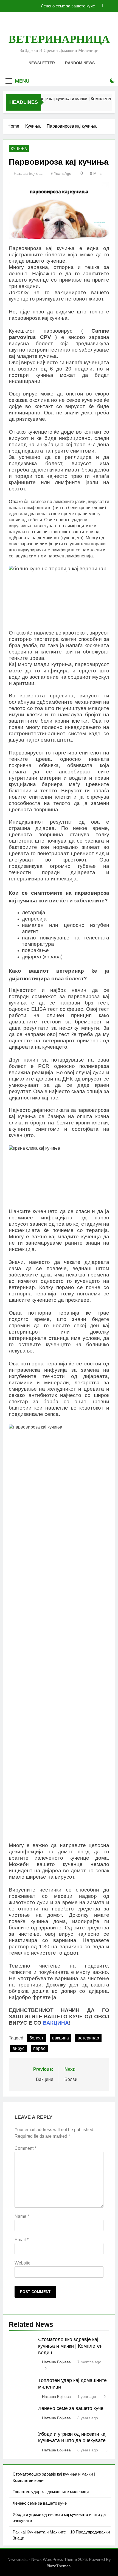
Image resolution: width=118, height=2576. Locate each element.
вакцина (61, 2038)
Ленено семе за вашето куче (71, 2408)
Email (22, 2240)
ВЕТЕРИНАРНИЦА (59, 39)
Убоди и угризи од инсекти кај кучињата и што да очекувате (51, 6)
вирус (19, 2048)
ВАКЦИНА (56, 2023)
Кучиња (19, 149)
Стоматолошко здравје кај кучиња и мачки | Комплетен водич (70, 2346)
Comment (25, 2148)
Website (23, 2263)
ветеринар (88, 2038)
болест (36, 2038)
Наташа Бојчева (28, 173)
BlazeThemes (59, 2566)
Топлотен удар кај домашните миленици (51, 2492)
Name (22, 2216)
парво (39, 2048)
